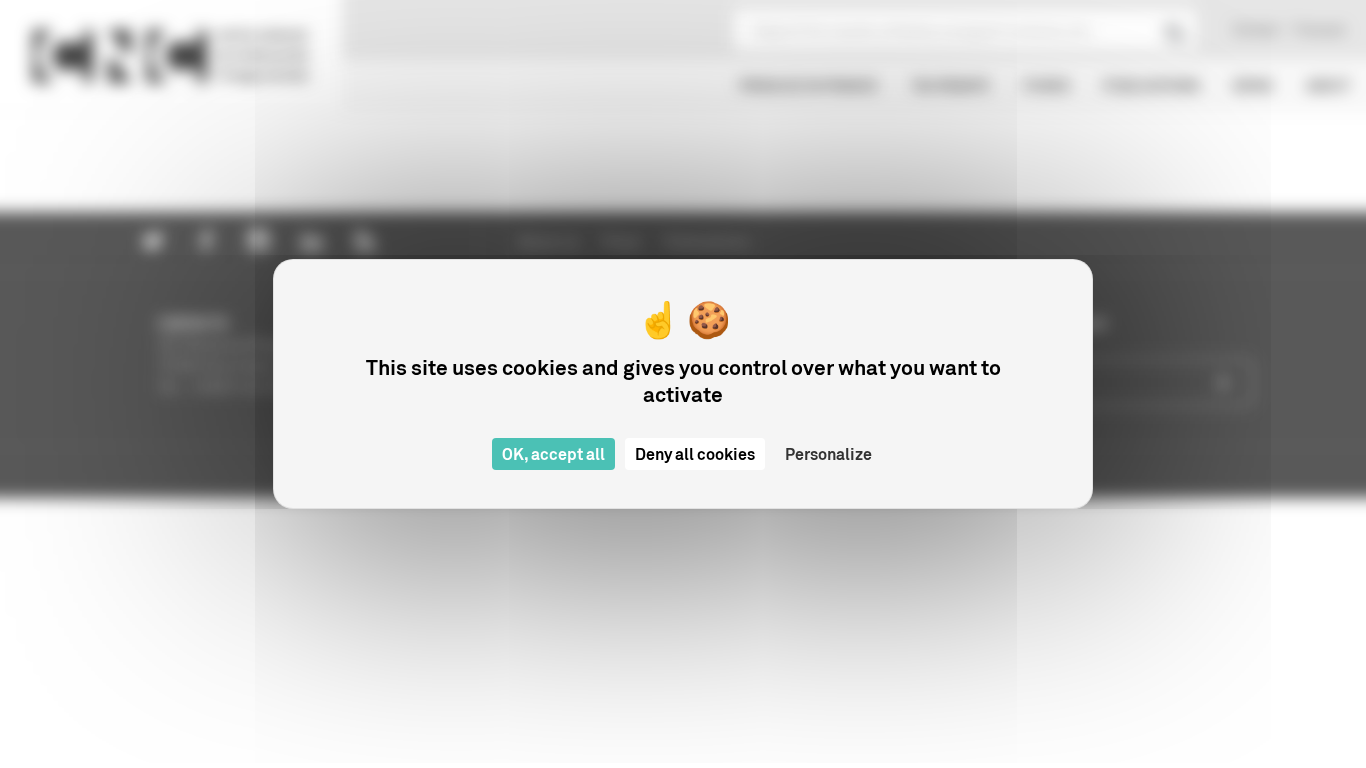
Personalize (828, 454)
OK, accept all (553, 454)
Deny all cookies (695, 454)
